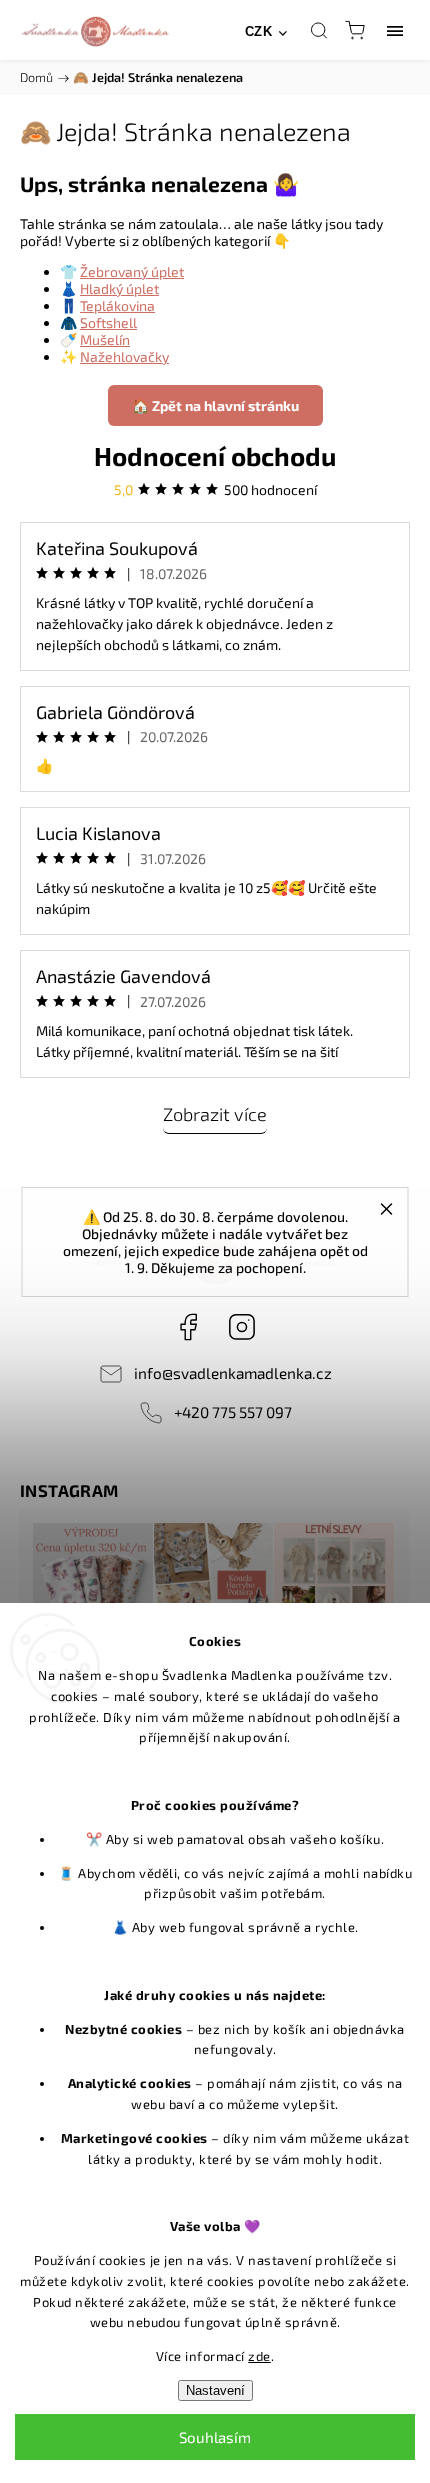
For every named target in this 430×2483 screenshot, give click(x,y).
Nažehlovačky (124, 356)
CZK (259, 31)
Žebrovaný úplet (132, 271)
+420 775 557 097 (233, 1412)
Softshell (108, 322)
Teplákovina (117, 305)
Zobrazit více (215, 1114)
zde (259, 2356)
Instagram (242, 1327)
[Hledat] (319, 30)
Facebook (188, 1327)
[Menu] (395, 30)
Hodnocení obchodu (215, 455)
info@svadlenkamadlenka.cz (233, 1373)
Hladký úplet (119, 288)
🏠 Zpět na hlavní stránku (215, 405)
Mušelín (105, 339)
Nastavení (215, 2390)
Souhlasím (215, 2437)
